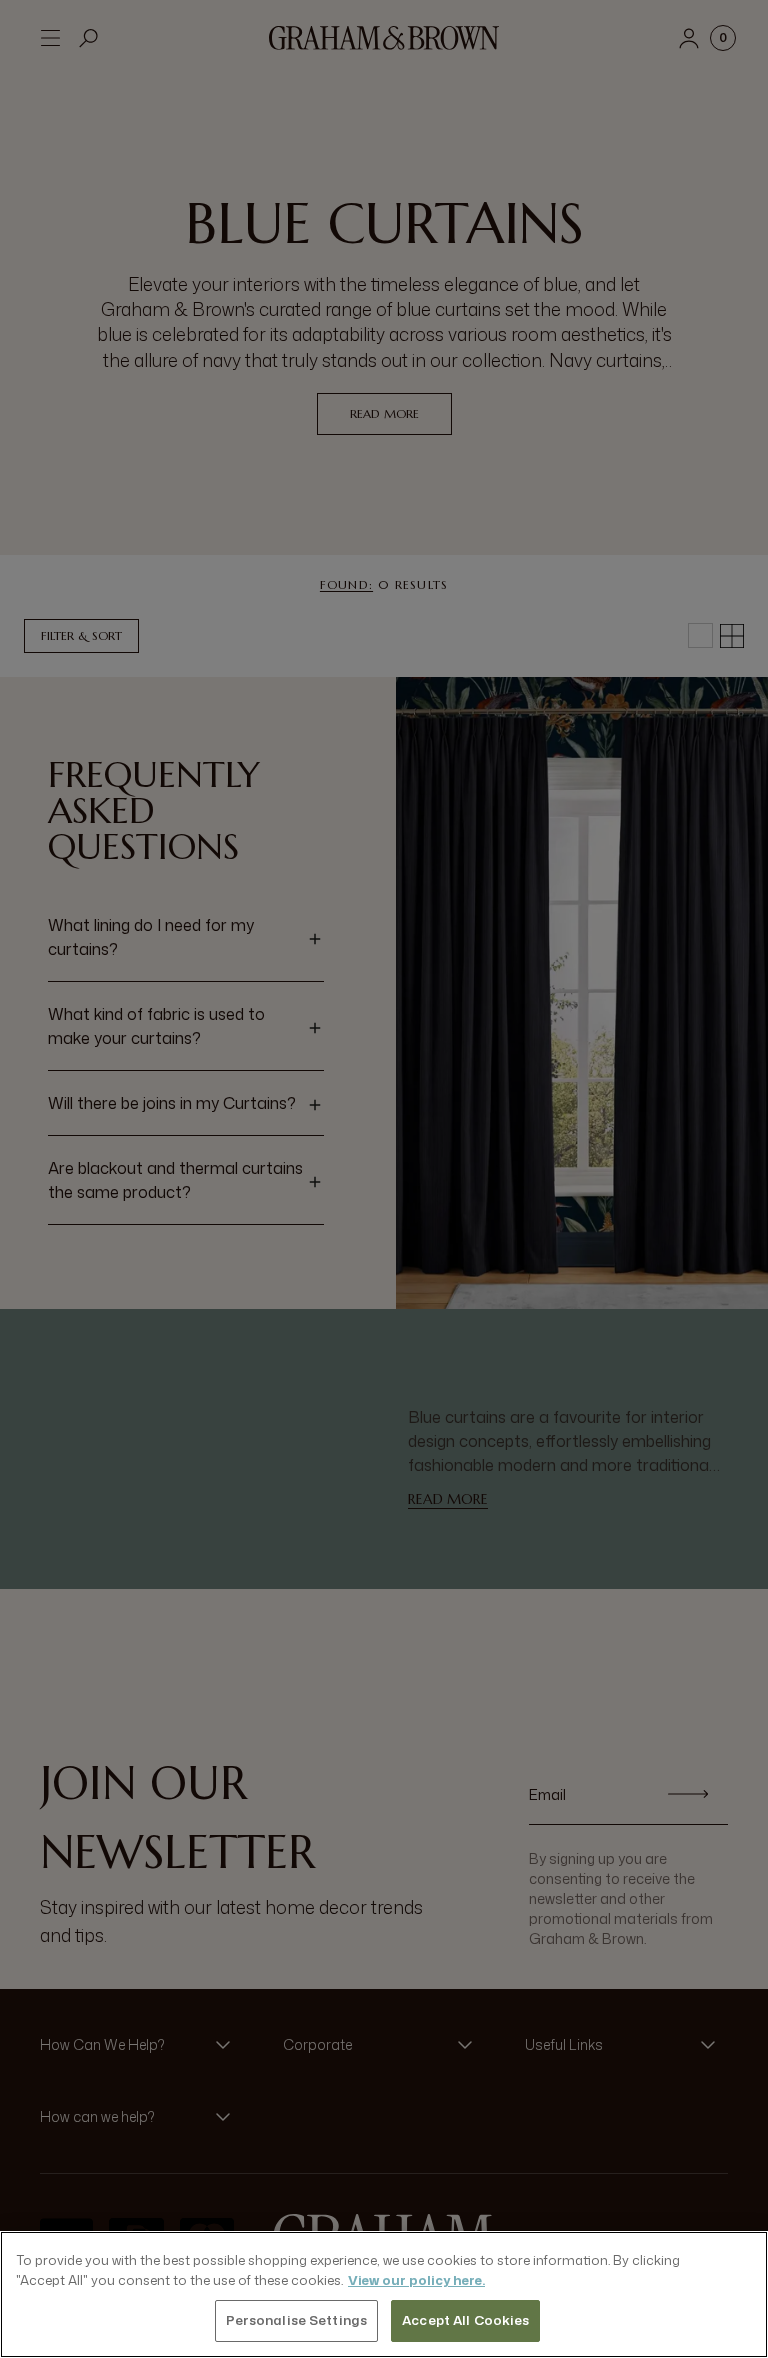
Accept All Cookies (465, 2320)
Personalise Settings (297, 2320)
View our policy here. (416, 2280)
